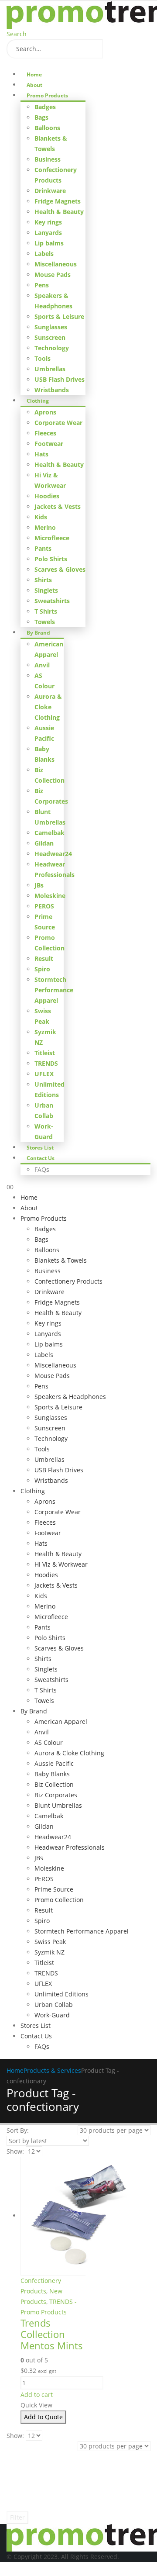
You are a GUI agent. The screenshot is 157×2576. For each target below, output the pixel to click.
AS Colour (49, 1742)
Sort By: (18, 2130)
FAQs (42, 1169)
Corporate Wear (58, 423)
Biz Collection (54, 1784)
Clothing (38, 401)
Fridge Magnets (58, 201)
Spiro (42, 969)
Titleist (45, 1053)
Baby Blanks (52, 1774)
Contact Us (41, 1158)
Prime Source (54, 1889)
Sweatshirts (52, 601)
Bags (41, 117)
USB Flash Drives (60, 379)
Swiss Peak (50, 1942)
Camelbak (49, 833)
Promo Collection (59, 1900)
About (34, 85)
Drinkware (50, 191)
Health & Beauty (59, 212)
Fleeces (45, 433)
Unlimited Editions (61, 1994)
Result (44, 958)
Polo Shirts (51, 559)
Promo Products (47, 95)
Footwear (49, 444)
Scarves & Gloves (60, 569)
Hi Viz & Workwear (61, 1564)
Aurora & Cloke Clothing (48, 707)
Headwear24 (53, 854)
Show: (15, 2151)
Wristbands (52, 390)
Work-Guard (52, 2015)
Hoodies (47, 496)
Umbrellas (50, 369)
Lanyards (48, 233)
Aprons (45, 412)
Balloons (47, 128)
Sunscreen (50, 337)
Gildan (44, 843)
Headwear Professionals (70, 1847)
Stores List (40, 1148)
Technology (52, 348)
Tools (43, 358)
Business (48, 159)
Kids (41, 517)
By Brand (38, 633)
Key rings (48, 222)
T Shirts (46, 611)
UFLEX (44, 1074)
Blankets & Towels (61, 1260)
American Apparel (61, 1721)
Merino (45, 527)
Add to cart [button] (37, 2395)
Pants (43, 548)
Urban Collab (54, 2005)
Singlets (46, 590)
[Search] (112, 49)
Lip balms (49, 243)
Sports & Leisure (59, 316)
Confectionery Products (68, 1281)
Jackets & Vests (58, 506)
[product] (53, 2216)
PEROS (44, 906)
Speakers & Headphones (70, 1397)
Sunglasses (51, 327)
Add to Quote (43, 2417)
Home (34, 74)
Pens (42, 285)
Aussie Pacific (54, 1763)
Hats (41, 454)
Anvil (42, 665)
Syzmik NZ (49, 1952)
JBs (39, 885)
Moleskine (50, 896)
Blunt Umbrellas (58, 1805)
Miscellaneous (56, 264)
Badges (45, 107)
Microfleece (52, 538)
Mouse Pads (53, 275)
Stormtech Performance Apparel (54, 990)
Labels (44, 254)
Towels (45, 622)
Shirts (43, 580)
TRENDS (46, 1063)
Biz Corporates (56, 1795)
